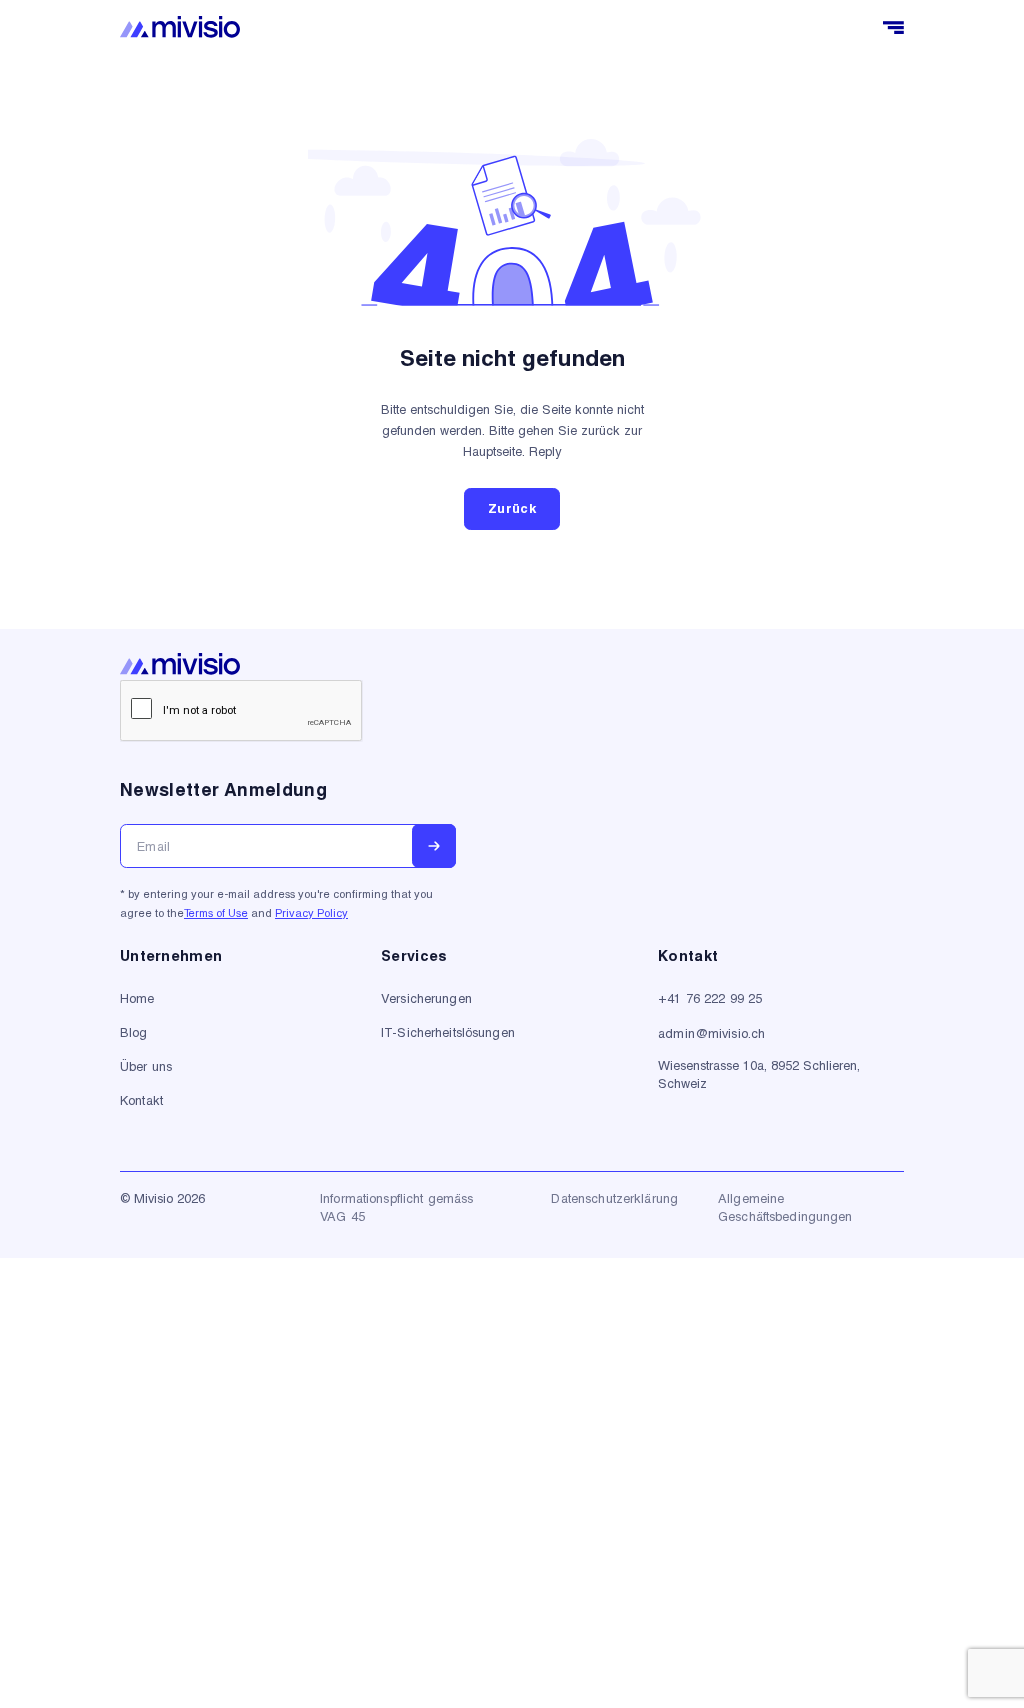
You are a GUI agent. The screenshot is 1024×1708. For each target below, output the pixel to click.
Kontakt (141, 1100)
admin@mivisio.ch (711, 1033)
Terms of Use (216, 912)
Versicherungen (426, 998)
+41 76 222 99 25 (710, 998)
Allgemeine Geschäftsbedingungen (785, 1207)
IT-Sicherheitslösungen (448, 1032)
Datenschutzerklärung (614, 1198)
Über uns (146, 1066)
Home (137, 998)
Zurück (512, 508)
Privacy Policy (311, 912)
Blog (134, 1032)
